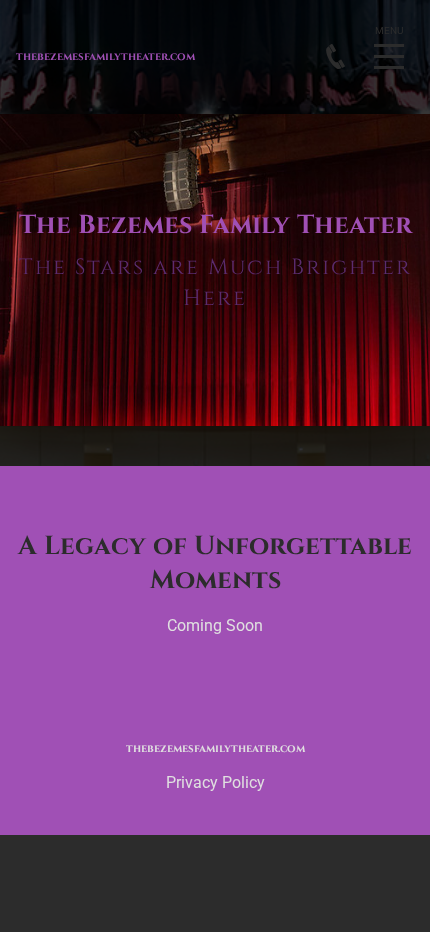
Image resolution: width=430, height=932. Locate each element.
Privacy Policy (215, 782)
